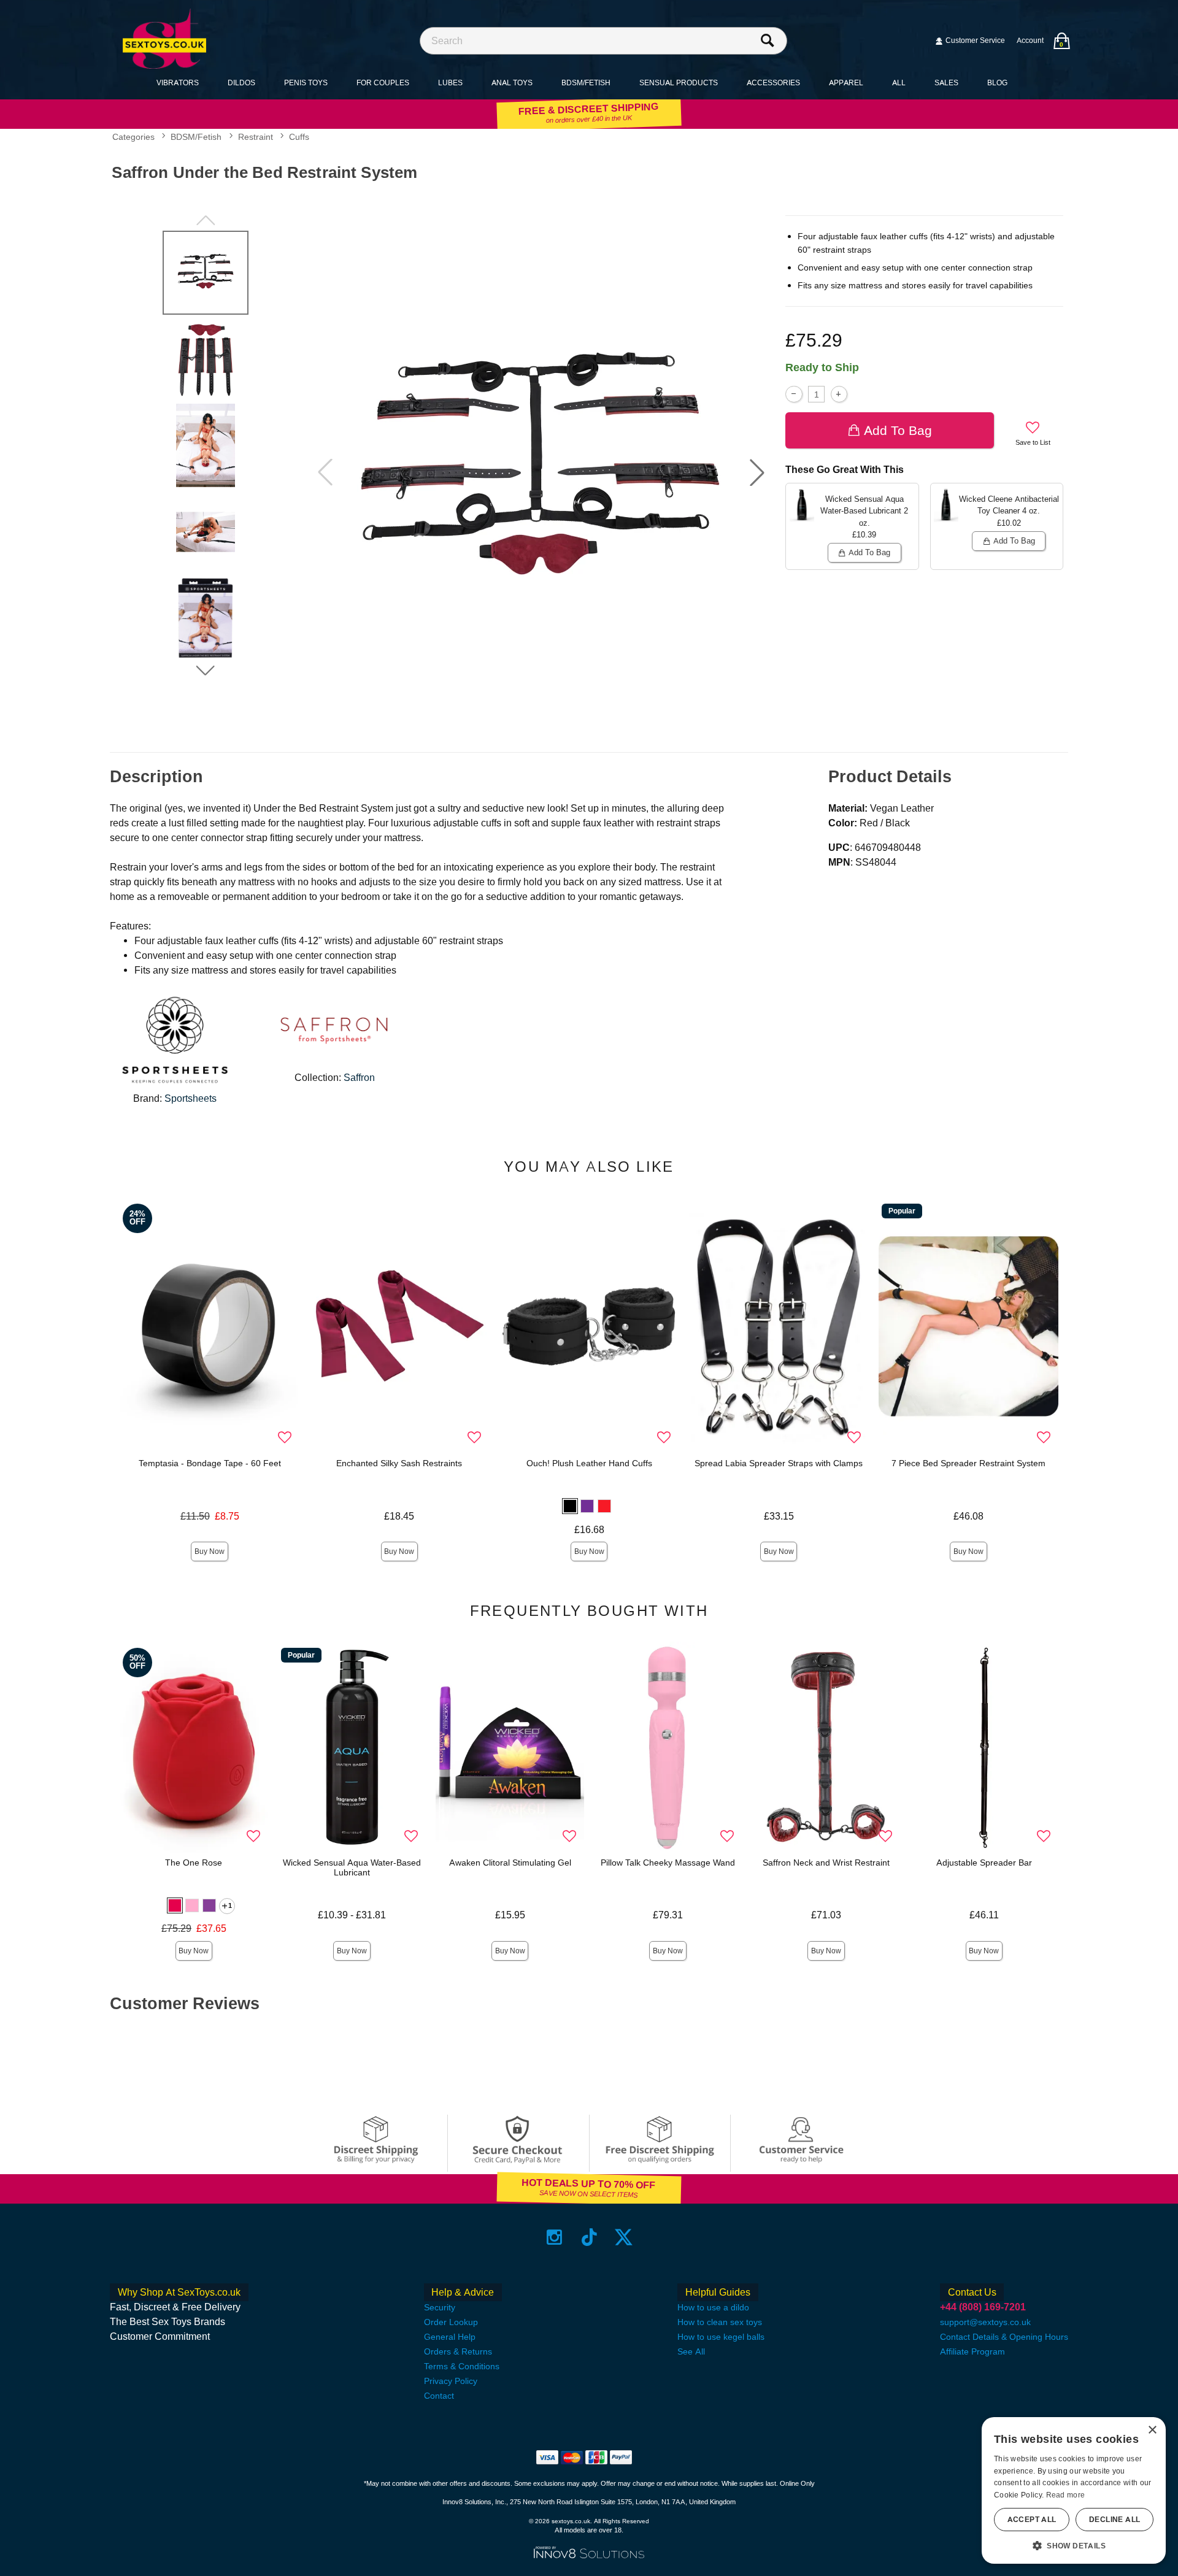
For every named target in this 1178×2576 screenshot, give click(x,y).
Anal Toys (512, 83)
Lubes (450, 83)
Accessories (773, 83)
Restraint (256, 137)
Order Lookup (451, 2322)
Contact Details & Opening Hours (1004, 2337)
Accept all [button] (1032, 2520)
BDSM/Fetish (586, 83)
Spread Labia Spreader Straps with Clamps (779, 1463)
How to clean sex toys (720, 2322)
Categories (133, 137)
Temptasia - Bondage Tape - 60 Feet (210, 1463)
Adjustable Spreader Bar (984, 1863)
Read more (1066, 2495)
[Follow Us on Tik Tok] (589, 2237)
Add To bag (898, 430)
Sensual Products (679, 83)
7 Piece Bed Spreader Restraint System (968, 1463)
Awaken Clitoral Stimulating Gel (510, 1863)
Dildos (241, 83)
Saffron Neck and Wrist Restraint (826, 1863)
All (899, 83)
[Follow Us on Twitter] (624, 2237)
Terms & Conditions (462, 2366)
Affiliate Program (972, 2351)
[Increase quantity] (839, 394)
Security (440, 2307)
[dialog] (1074, 2490)
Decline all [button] (1114, 2520)
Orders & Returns (458, 2351)
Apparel (846, 83)
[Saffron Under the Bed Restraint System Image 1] (541, 473)
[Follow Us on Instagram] (554, 2237)
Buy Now (210, 1551)
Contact (439, 2396)
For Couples (383, 83)
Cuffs (299, 137)
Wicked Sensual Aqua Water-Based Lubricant (352, 1867)
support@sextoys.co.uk (985, 2322)
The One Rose (194, 1863)
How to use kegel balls (721, 2337)
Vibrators (178, 83)
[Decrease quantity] (794, 394)
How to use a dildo (713, 2307)
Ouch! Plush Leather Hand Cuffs (589, 1463)
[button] (757, 472)
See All (691, 2351)
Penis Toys (306, 83)
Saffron (359, 1078)
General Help (450, 2337)
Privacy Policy (451, 2381)
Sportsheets (191, 1098)
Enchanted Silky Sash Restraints (399, 1463)
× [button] (1152, 2430)
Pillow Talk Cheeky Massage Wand (668, 1863)
